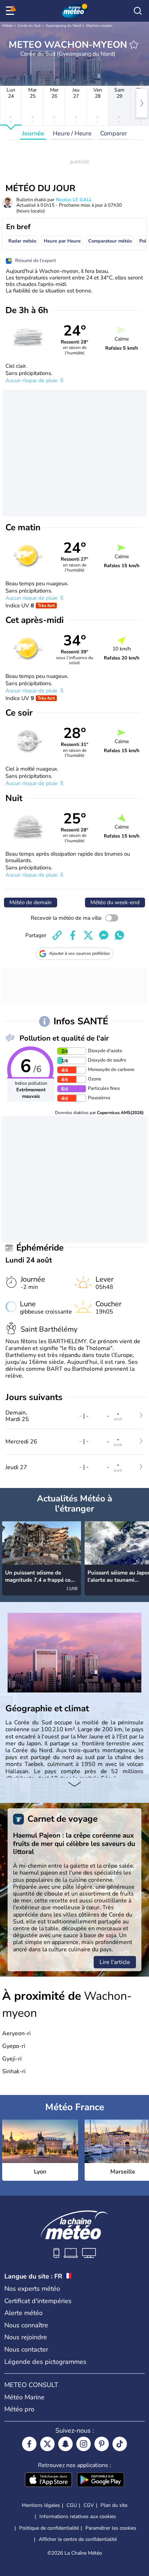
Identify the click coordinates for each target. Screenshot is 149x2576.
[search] (138, 11)
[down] (74, 1785)
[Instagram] (84, 2444)
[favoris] (134, 45)
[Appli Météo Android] (101, 2480)
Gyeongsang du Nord (63, 26)
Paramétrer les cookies (111, 2528)
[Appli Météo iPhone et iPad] (48, 2480)
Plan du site (114, 2505)
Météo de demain (31, 902)
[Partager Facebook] (73, 935)
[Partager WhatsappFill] (119, 935)
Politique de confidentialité (49, 2528)
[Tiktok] (120, 2444)
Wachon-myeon (99, 26)
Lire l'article (115, 1962)
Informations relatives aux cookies (78, 2516)
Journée (33, 133)
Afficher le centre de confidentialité (78, 2539)
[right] (142, 103)
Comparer (114, 133)
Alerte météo (24, 2313)
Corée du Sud (29, 26)
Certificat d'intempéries (38, 2301)
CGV (89, 2505)
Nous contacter (26, 2349)
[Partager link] (57, 935)
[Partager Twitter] (88, 935)
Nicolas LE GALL (74, 200)
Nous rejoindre (26, 2337)
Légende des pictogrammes (45, 2362)
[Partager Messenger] (104, 935)
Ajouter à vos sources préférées (80, 953)
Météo (7, 26)
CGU (72, 2505)
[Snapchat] (65, 2444)
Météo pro (19, 2409)
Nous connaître (26, 2325)
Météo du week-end (115, 902)
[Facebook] (29, 2444)
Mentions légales (41, 2505)
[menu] (11, 11)
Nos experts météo (32, 2289)
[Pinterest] (102, 2444)
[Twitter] (47, 2444)
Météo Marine (24, 2397)
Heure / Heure (72, 133)
